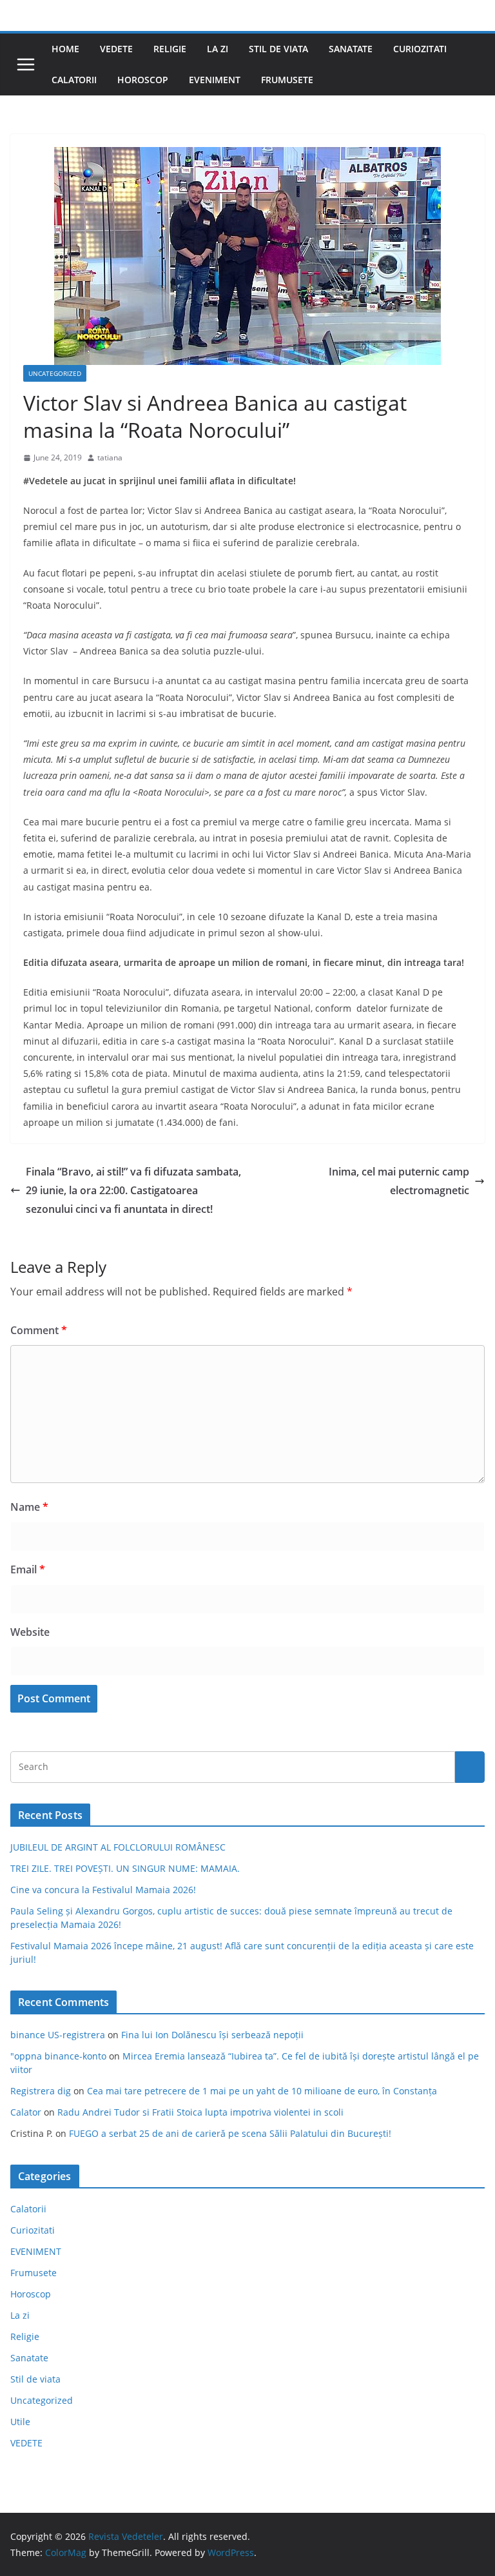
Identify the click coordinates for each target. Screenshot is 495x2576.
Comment (39, 1330)
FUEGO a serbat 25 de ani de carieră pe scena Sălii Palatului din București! (230, 2133)
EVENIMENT (215, 80)
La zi (218, 49)
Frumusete (287, 80)
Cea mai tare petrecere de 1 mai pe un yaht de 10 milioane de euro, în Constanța (262, 2091)
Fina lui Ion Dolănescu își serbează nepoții (212, 2035)
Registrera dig (41, 2091)
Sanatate (351, 49)
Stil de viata (278, 49)
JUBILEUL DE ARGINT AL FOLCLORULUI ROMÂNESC (118, 1847)
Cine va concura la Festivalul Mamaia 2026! (103, 1890)
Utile (20, 2422)
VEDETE (116, 49)
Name (29, 1507)
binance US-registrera (58, 2035)
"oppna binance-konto (58, 2056)
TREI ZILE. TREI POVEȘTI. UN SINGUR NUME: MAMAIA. (125, 1868)
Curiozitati (420, 49)
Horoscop (143, 80)
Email (28, 1569)
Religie (170, 49)
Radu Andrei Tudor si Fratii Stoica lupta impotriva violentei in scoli (200, 2112)
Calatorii (74, 80)
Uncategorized (55, 373)
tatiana (110, 457)
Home (65, 49)
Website (30, 1632)
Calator (26, 2112)
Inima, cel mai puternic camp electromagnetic (399, 1181)
